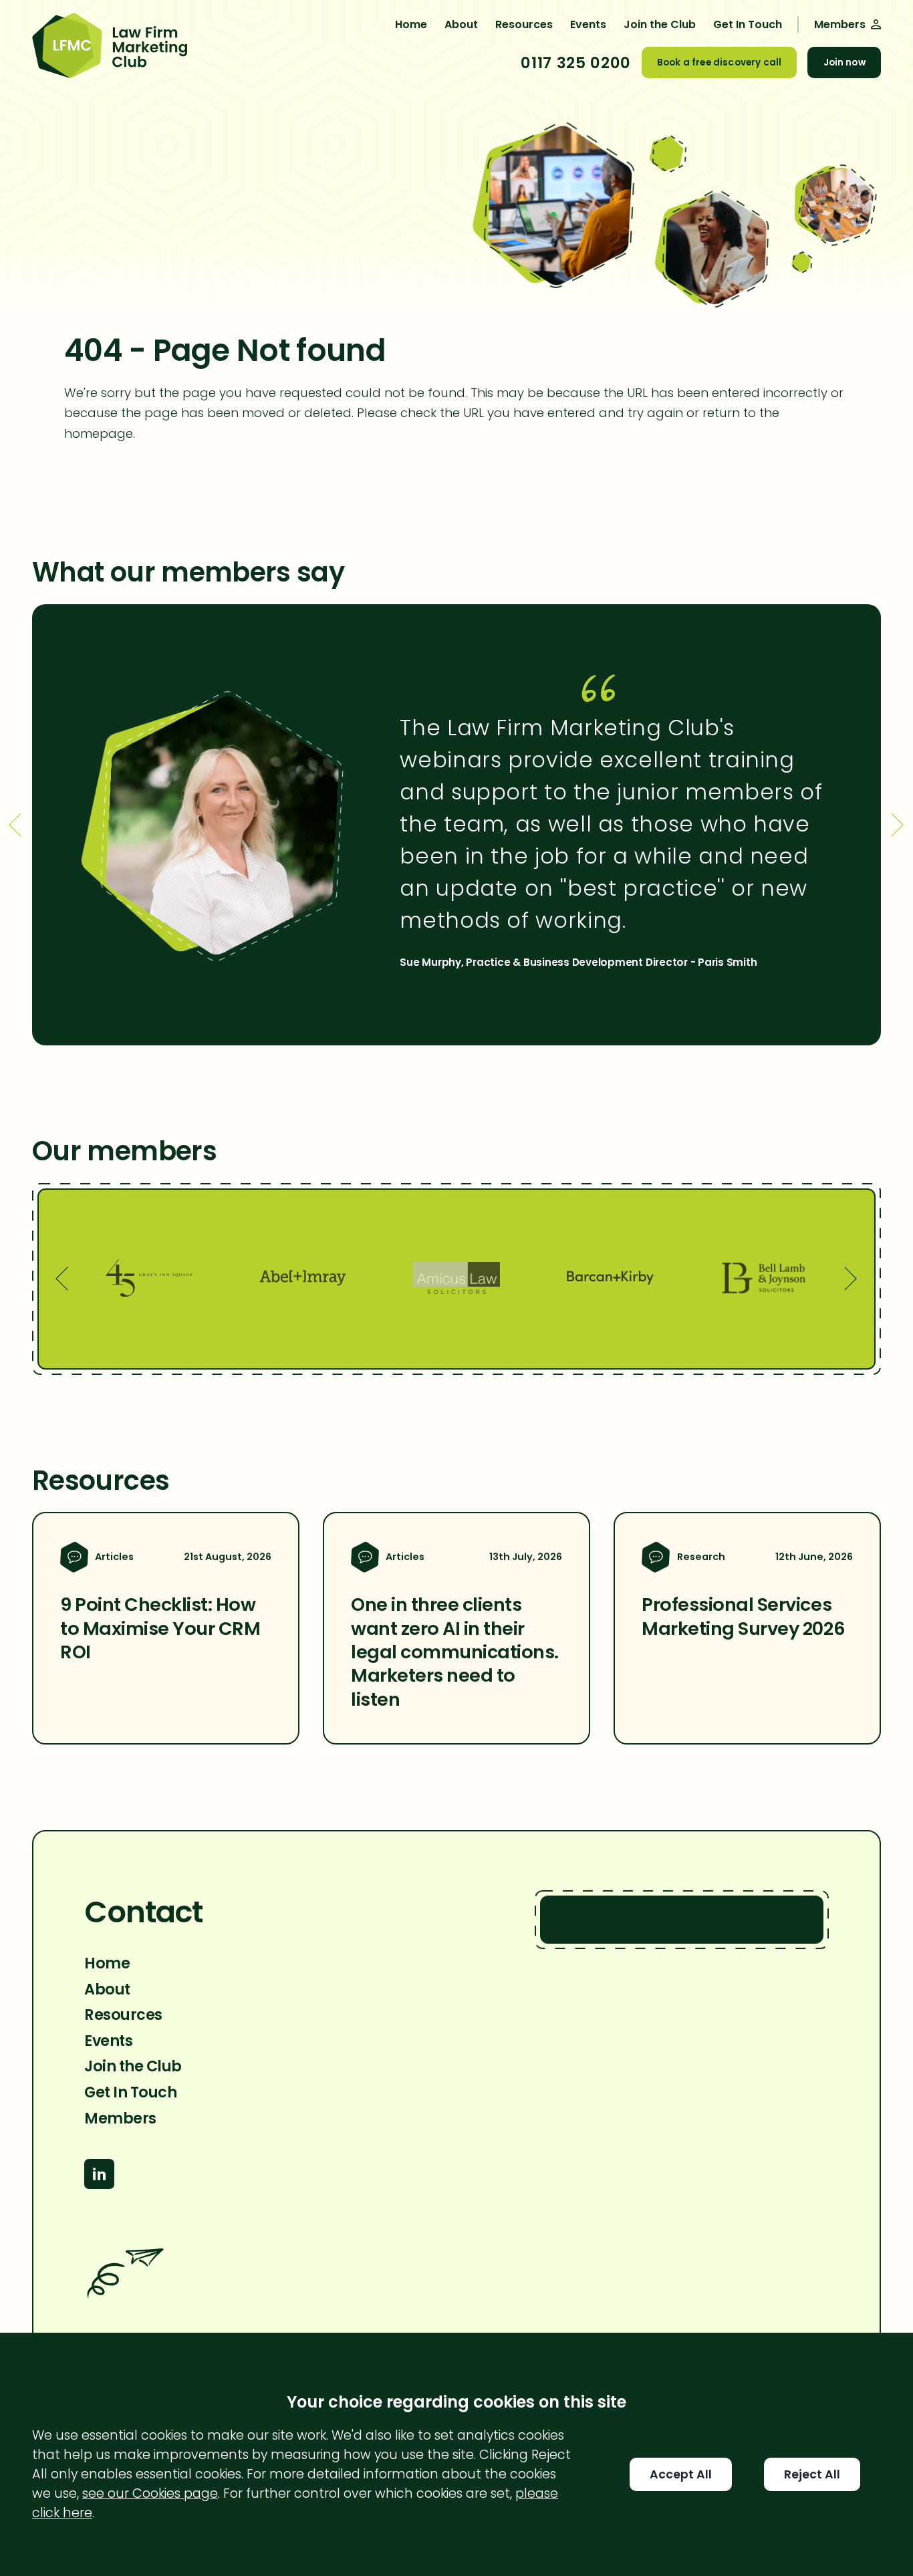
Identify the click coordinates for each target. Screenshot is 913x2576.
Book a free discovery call (719, 62)
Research (701, 1557)
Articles (114, 1557)
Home (411, 24)
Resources (524, 24)
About (461, 24)
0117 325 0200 (575, 63)
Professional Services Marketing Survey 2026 (743, 1616)
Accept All (681, 2474)
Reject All (812, 2474)
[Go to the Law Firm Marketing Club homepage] (110, 47)
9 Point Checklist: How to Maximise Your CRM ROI (160, 1628)
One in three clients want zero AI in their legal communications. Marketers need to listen (455, 1652)
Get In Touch (748, 24)
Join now (844, 62)
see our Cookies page (150, 2493)
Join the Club (660, 24)
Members (120, 2118)
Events (588, 24)
